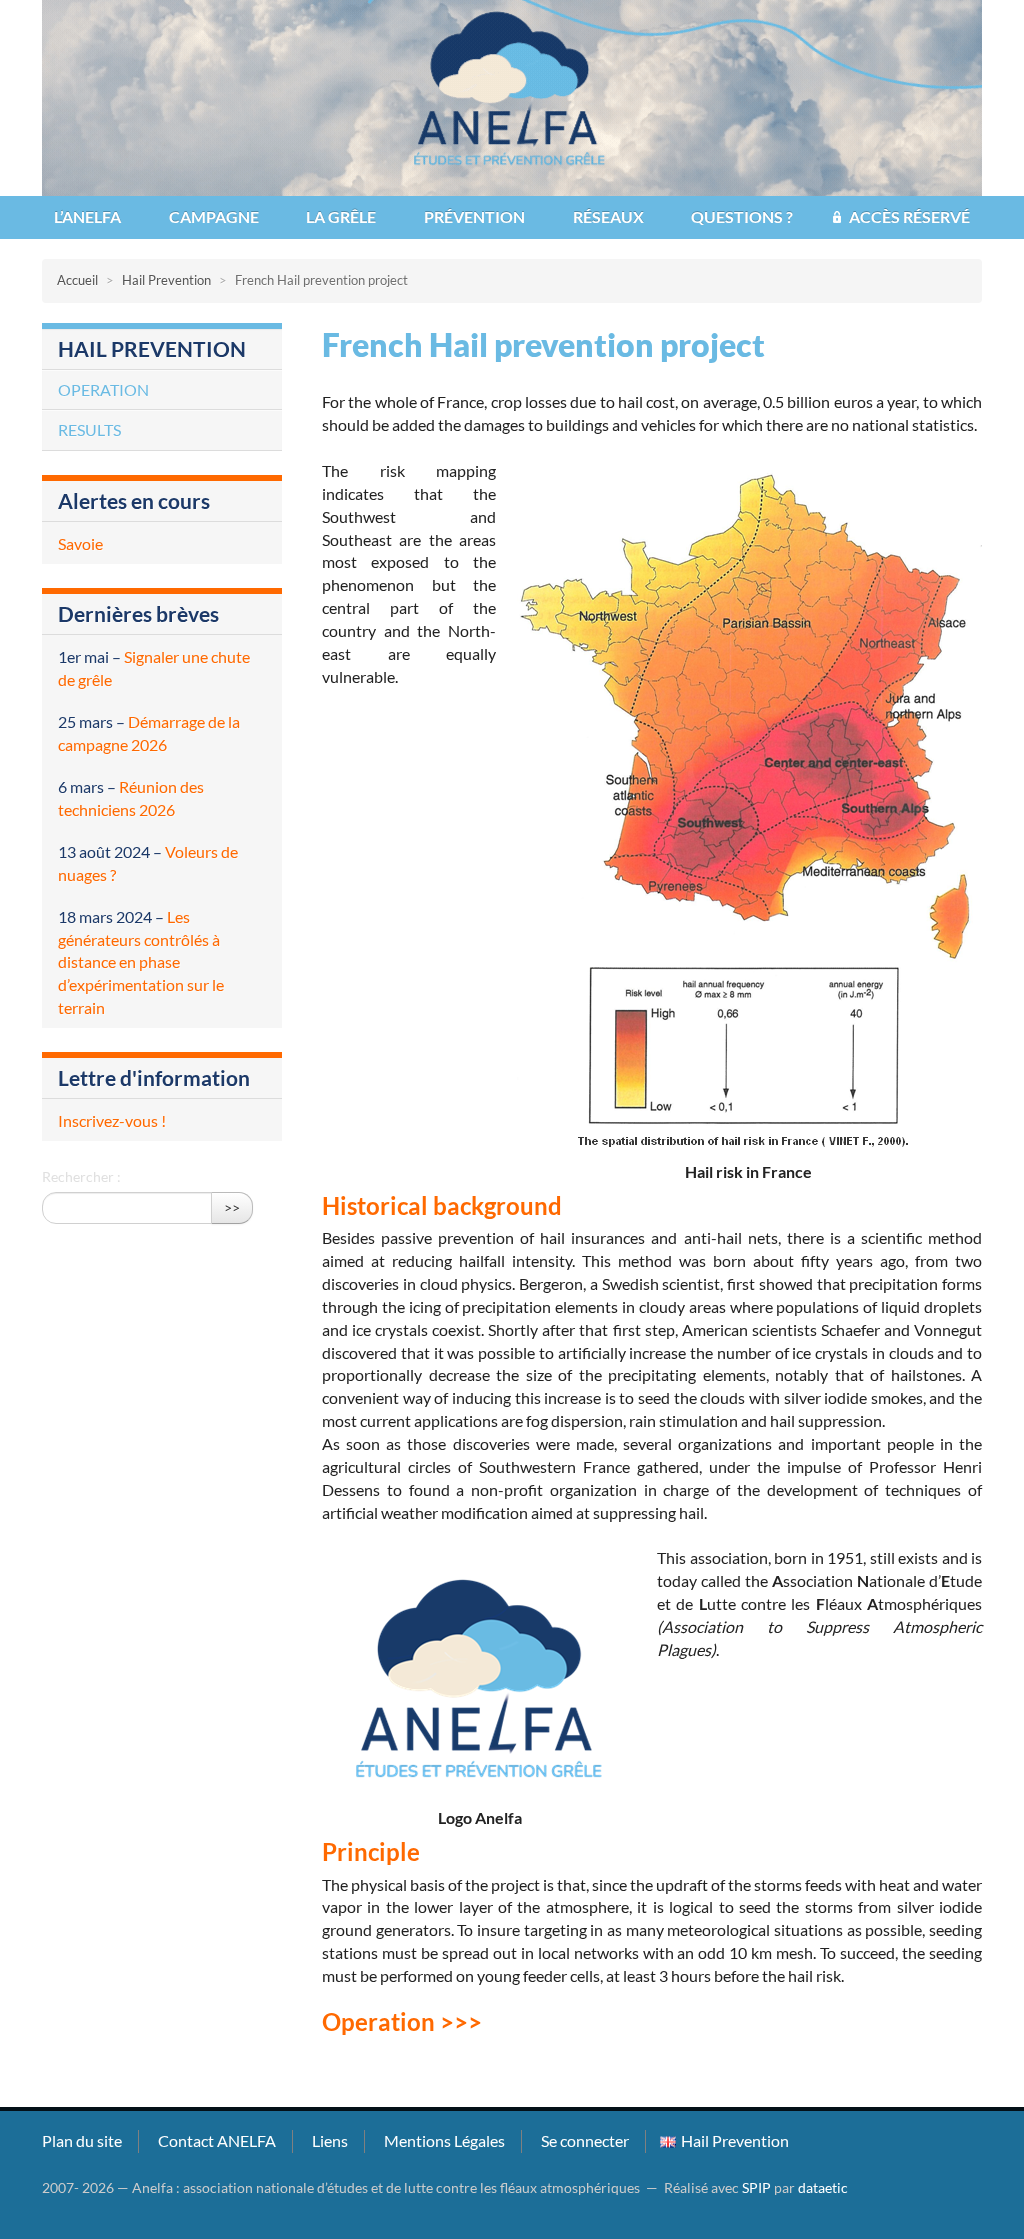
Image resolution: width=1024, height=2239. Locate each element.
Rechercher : (81, 1176)
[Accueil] (512, 95)
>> (232, 1207)
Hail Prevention (166, 280)
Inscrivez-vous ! (112, 1120)
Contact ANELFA (217, 2140)
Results (89, 429)
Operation (103, 389)
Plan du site (82, 2140)
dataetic (823, 2188)
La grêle (341, 216)
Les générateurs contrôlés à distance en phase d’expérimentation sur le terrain (141, 962)
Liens (330, 2140)
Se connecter (585, 2140)
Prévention (474, 216)
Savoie (80, 543)
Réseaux (608, 216)
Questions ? (742, 216)
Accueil (77, 280)
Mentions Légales (444, 2140)
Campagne (214, 216)
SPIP (756, 2188)
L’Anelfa (87, 216)
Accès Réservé (909, 216)
